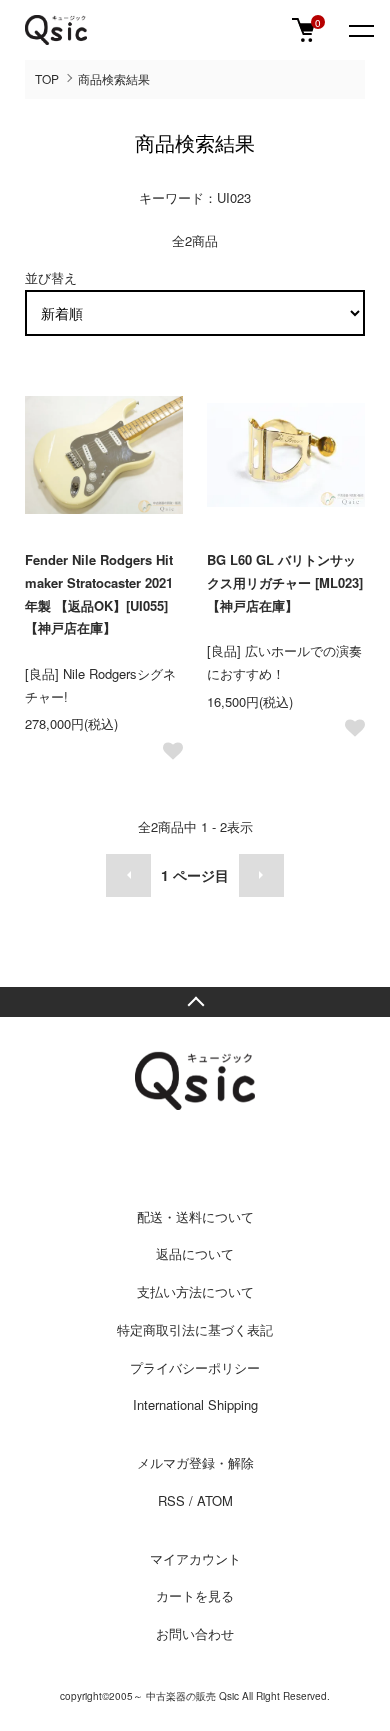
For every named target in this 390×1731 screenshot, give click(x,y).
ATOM (215, 1500)
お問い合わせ (195, 1633)
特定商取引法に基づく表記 (195, 1329)
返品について (195, 1253)
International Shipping (195, 1404)
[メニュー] (360, 30)
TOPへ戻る (195, 1002)
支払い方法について (195, 1291)
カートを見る (195, 1595)
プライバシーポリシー (195, 1367)
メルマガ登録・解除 (195, 1462)
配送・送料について (195, 1216)
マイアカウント (195, 1558)
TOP (47, 78)
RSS (171, 1500)
